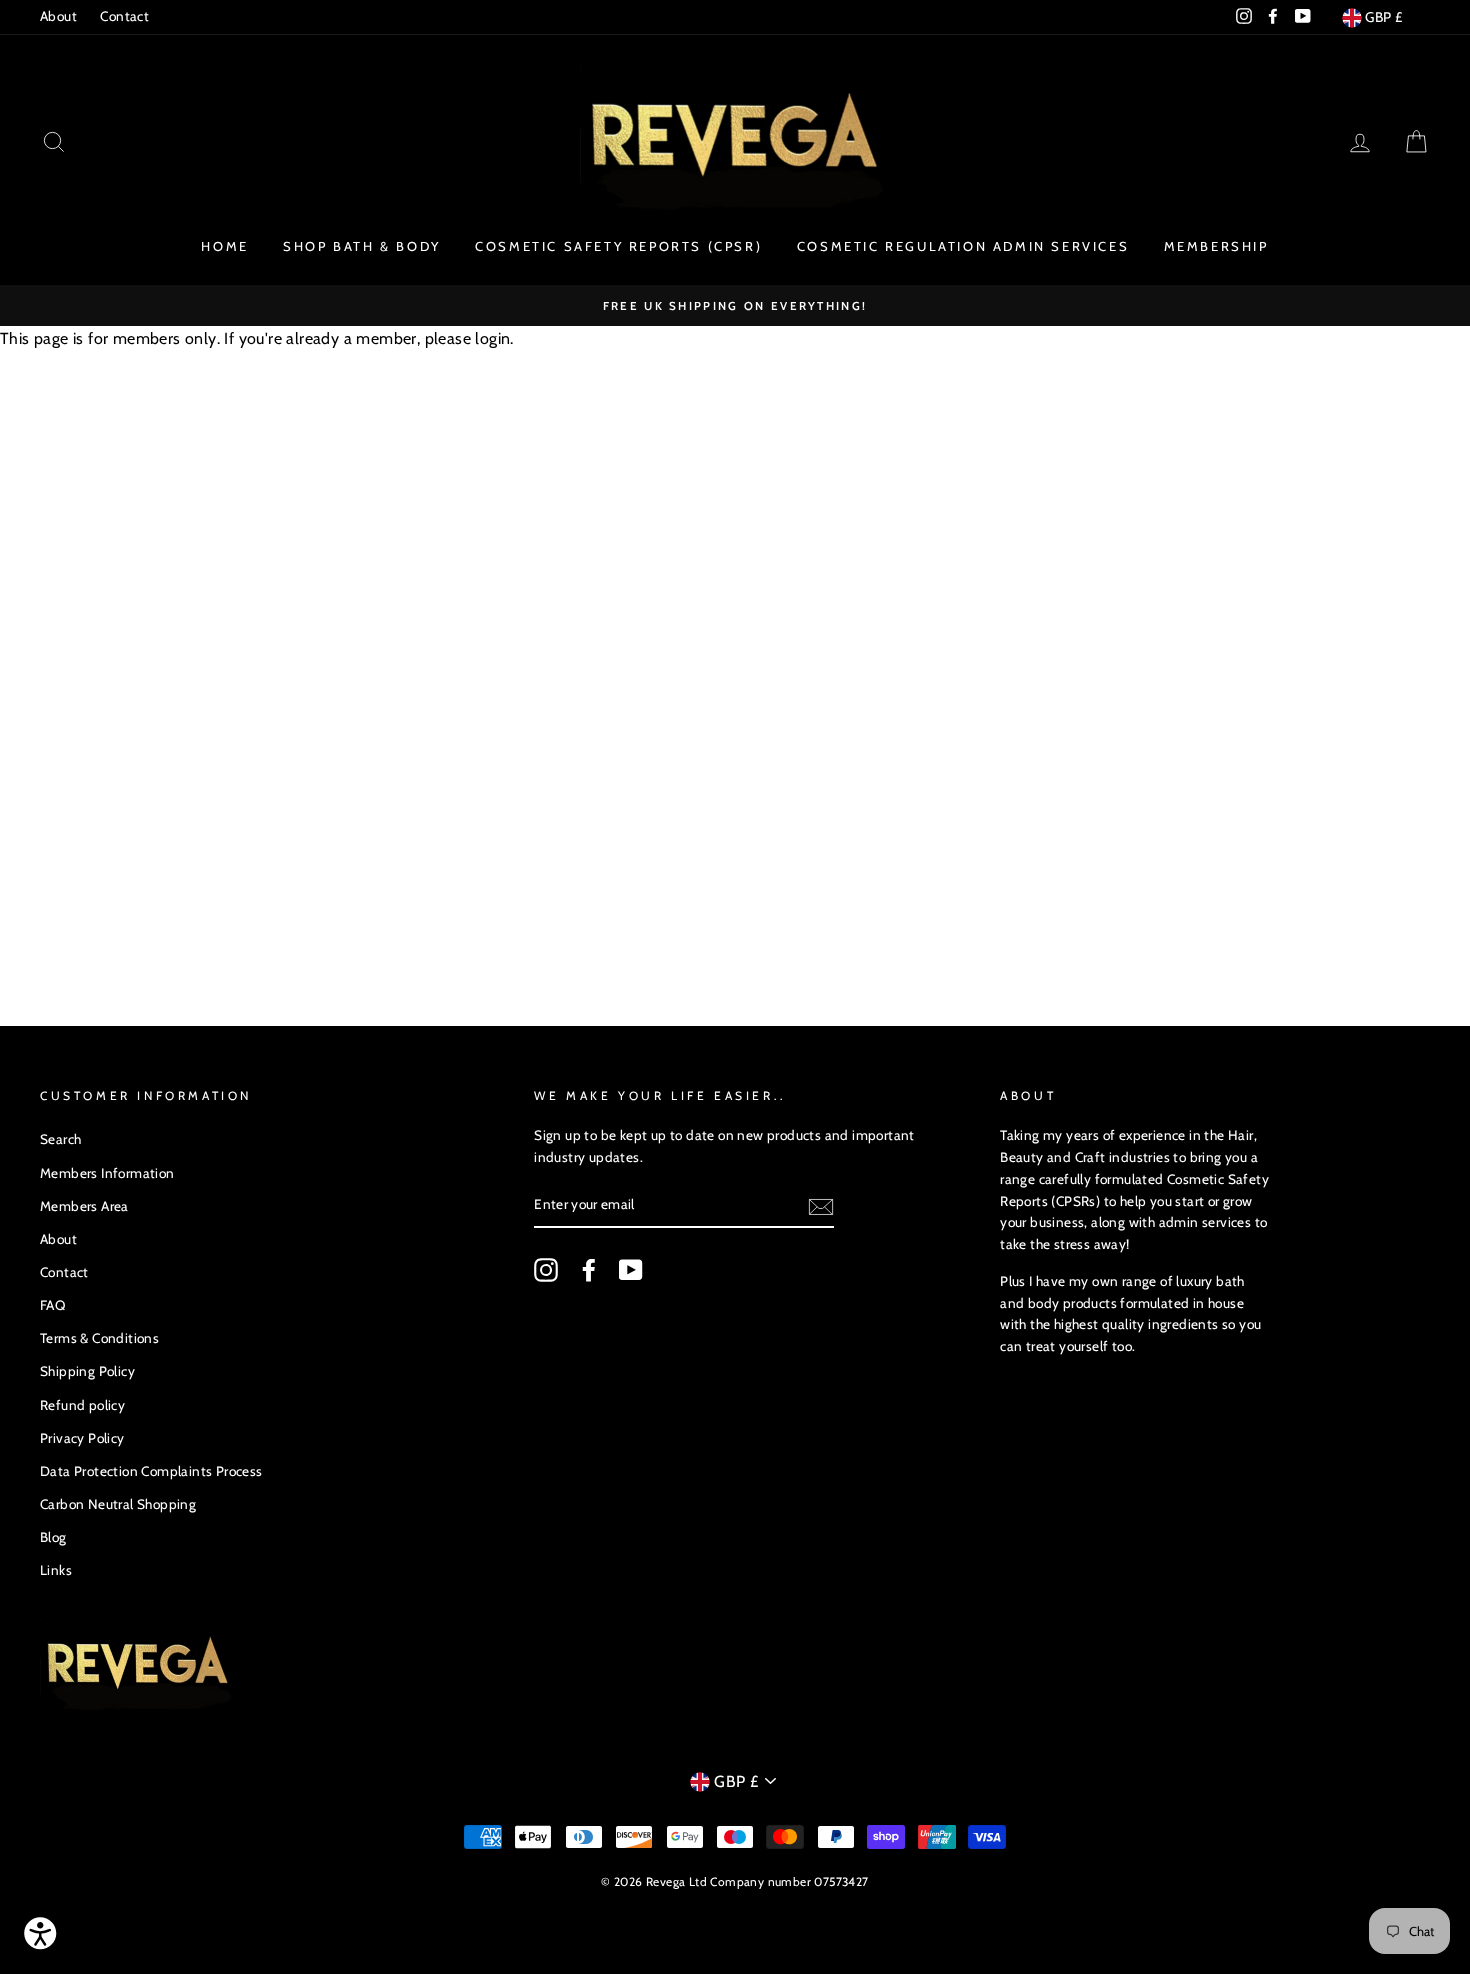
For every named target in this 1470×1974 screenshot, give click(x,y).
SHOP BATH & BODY (362, 246)
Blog (53, 1537)
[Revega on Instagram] (546, 1270)
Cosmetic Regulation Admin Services (963, 246)
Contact (124, 16)
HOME (224, 246)
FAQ (52, 1305)
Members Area (84, 1206)
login (492, 338)
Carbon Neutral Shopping (118, 1504)
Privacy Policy (82, 1438)
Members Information (107, 1173)
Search (60, 1139)
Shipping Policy (87, 1371)
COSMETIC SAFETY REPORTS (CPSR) (618, 246)
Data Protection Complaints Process (151, 1471)
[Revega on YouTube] (631, 1270)
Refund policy (82, 1405)
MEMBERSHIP (1216, 246)
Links (56, 1570)
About (58, 16)
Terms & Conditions (99, 1338)
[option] (735, 306)
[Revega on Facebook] (589, 1270)
